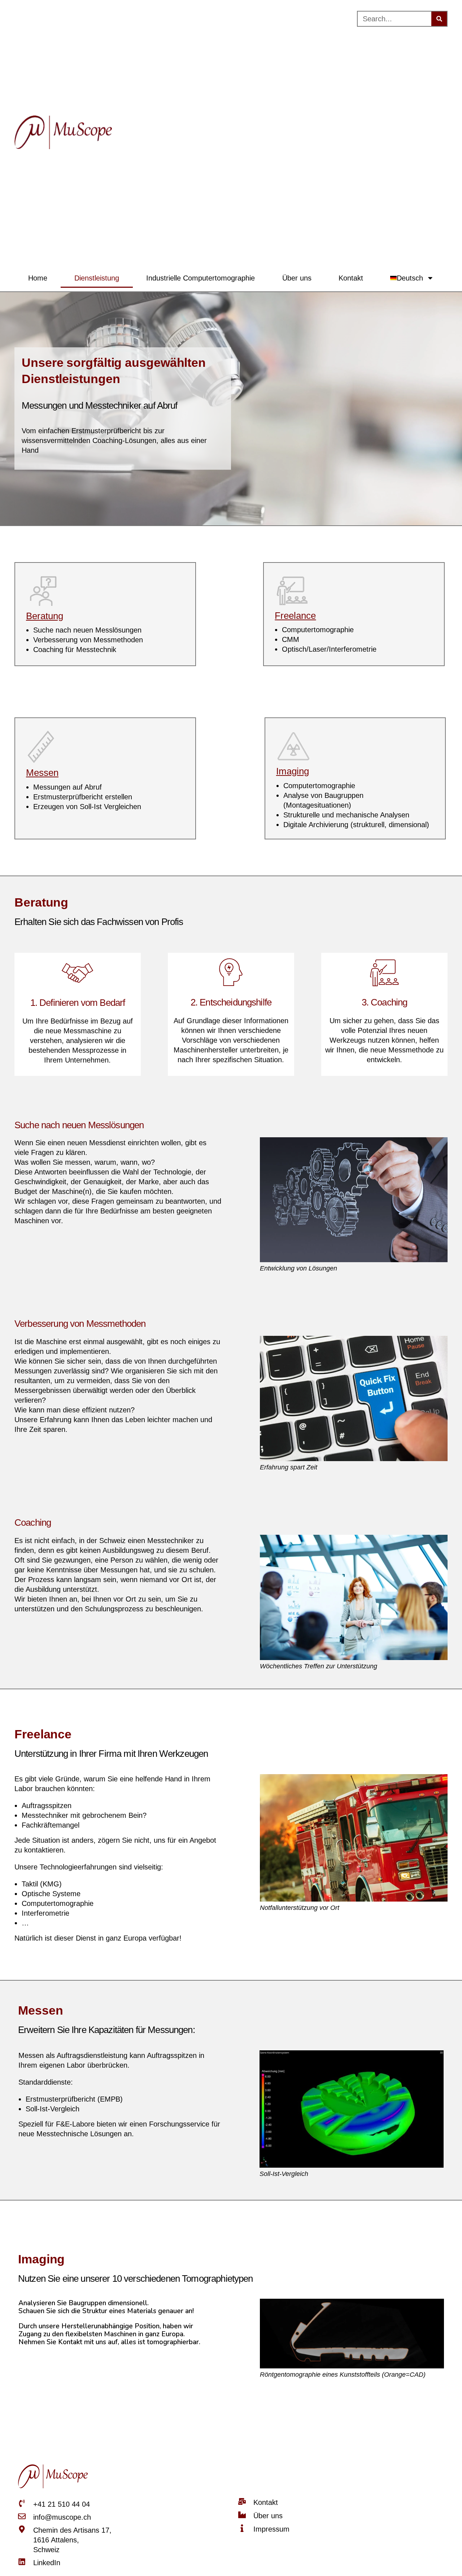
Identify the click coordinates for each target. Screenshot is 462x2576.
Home (38, 278)
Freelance (295, 616)
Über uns (297, 278)
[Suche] (439, 19)
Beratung (45, 616)
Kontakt (351, 278)
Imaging (293, 771)
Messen (42, 773)
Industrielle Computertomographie (201, 278)
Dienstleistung (97, 278)
